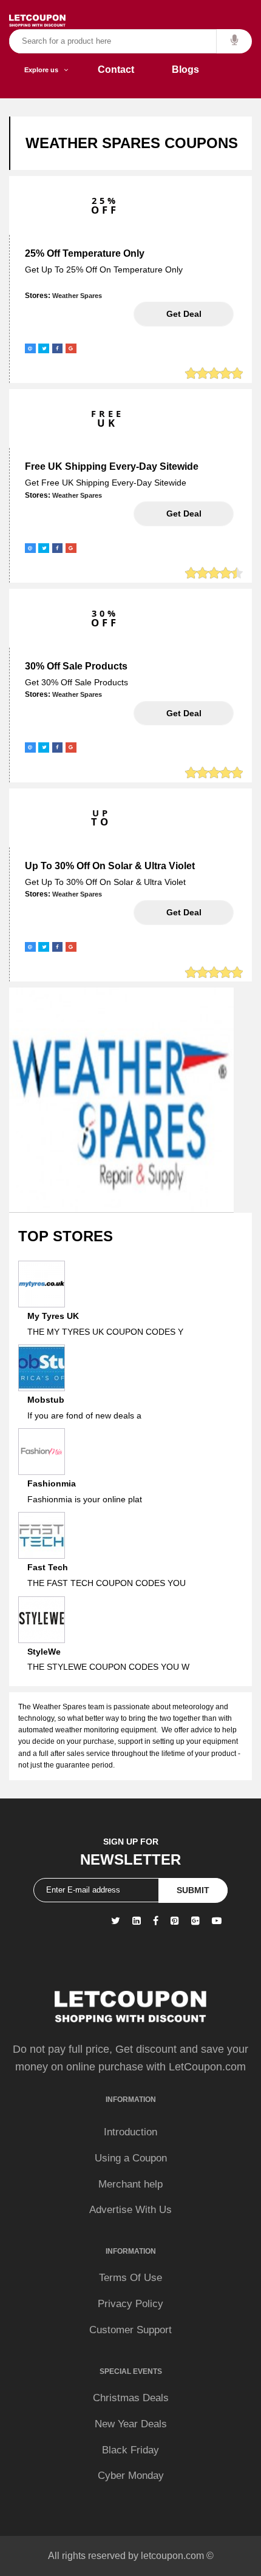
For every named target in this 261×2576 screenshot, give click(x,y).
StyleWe (44, 1652)
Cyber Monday (131, 2476)
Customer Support (130, 2330)
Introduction (130, 2132)
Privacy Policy (130, 2304)
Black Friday (130, 2450)
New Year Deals (131, 2424)
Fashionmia (52, 1483)
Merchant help (130, 2184)
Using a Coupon (131, 2158)
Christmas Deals (131, 2398)
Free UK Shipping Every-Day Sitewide (112, 466)
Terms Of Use (130, 2278)
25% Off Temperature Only (85, 253)
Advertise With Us (130, 2210)
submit (193, 1890)
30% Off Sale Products (76, 666)
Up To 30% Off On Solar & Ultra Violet (110, 866)
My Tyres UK (53, 1316)
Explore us (44, 70)
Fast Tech (48, 1567)
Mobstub (46, 1400)
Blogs (185, 69)
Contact (116, 69)
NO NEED (184, 314)
